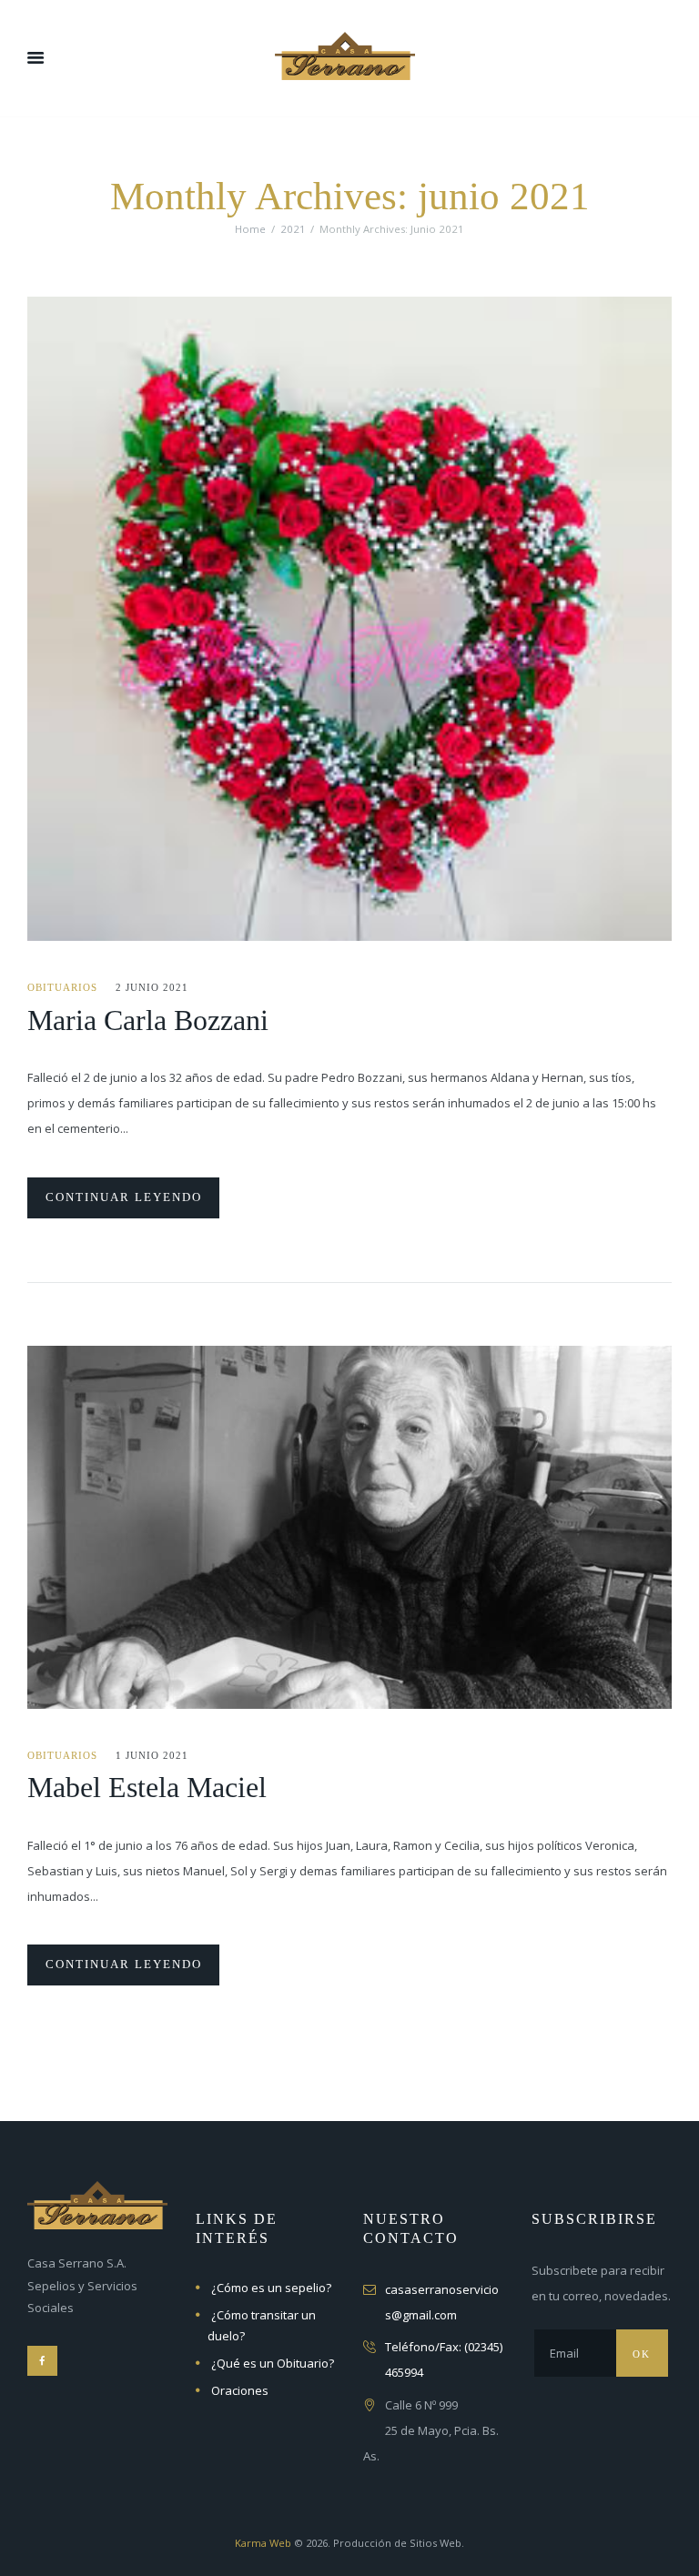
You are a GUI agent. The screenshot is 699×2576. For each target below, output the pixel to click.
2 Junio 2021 (152, 987)
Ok (642, 2354)
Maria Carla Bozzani (148, 1020)
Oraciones (240, 2390)
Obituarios (62, 987)
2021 (293, 229)
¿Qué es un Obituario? (273, 2363)
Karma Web (263, 2543)
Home (250, 229)
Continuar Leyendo (124, 1197)
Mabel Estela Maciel (147, 1787)
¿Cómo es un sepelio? (271, 2288)
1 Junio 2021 (152, 1755)
